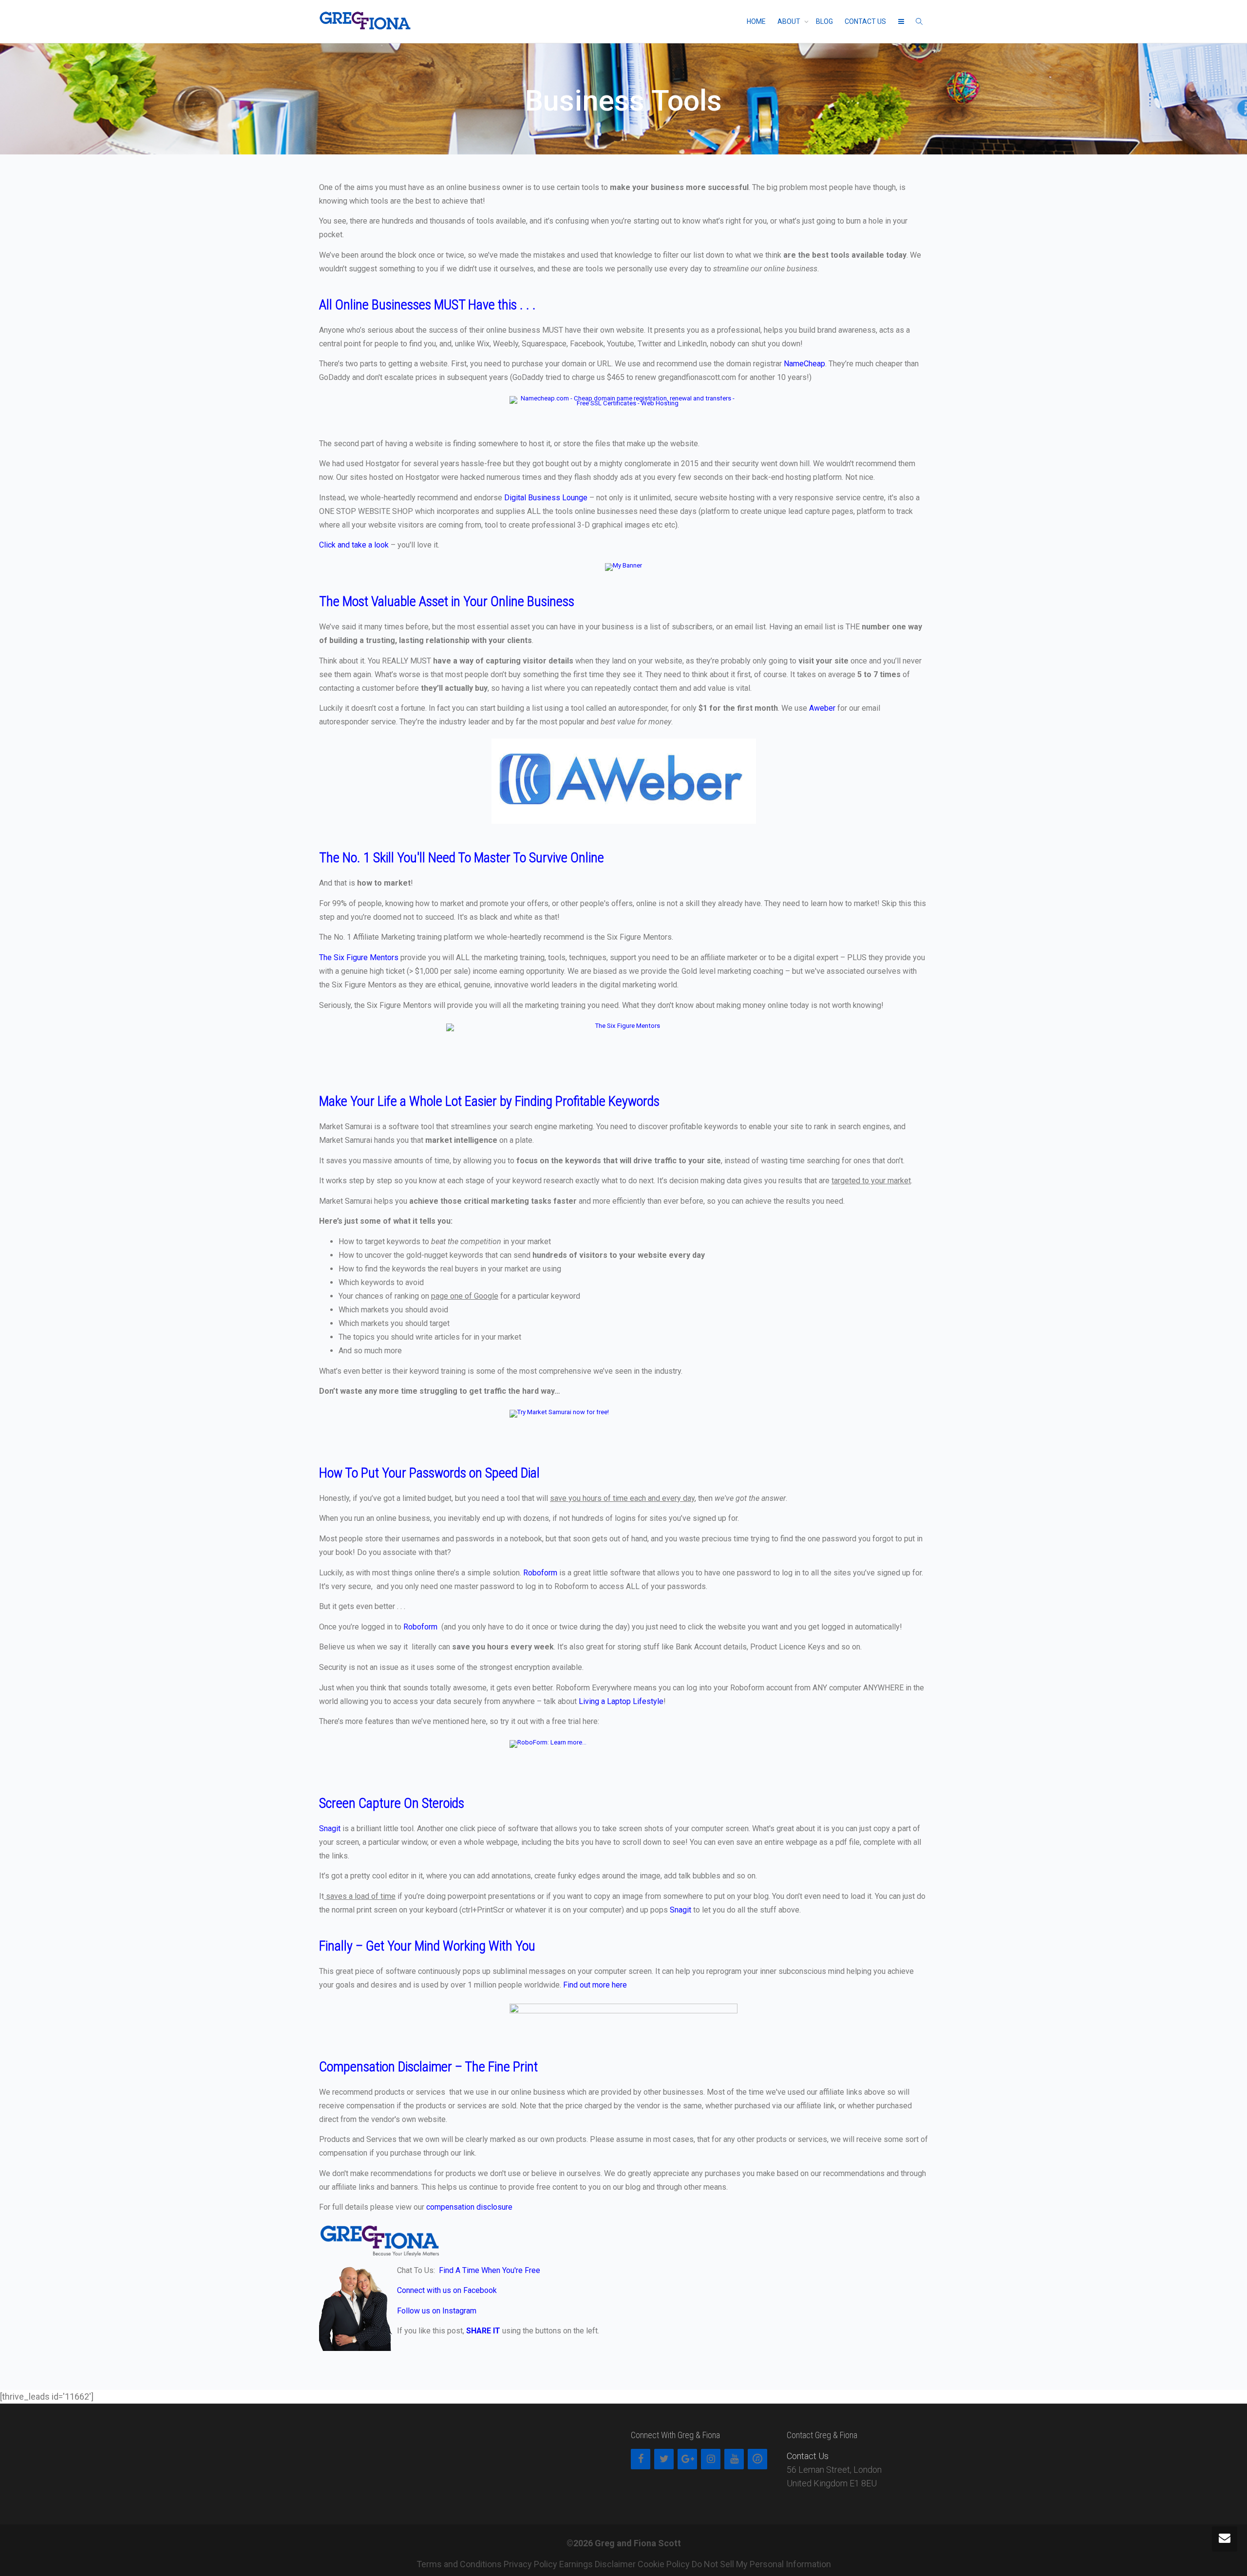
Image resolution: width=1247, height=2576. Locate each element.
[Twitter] (664, 2459)
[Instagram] (711, 2459)
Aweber (822, 708)
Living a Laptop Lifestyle (621, 1701)
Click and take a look (354, 545)
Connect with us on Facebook (447, 2290)
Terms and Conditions (459, 2564)
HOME (756, 21)
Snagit (330, 1828)
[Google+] (687, 2459)
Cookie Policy (664, 2564)
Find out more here (595, 1985)
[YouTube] (734, 2459)
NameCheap (804, 364)
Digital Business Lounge (546, 498)
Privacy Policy (530, 2564)
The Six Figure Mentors (359, 957)
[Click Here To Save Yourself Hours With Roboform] (623, 1755)
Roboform (540, 1573)
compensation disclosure (469, 2207)
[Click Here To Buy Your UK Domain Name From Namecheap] (623, 411)
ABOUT (790, 21)
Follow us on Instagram (438, 2311)
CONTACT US (865, 21)
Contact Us (808, 2456)
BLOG (824, 21)
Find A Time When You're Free (490, 2270)
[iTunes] (757, 2459)
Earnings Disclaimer (597, 2564)
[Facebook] (641, 2459)
